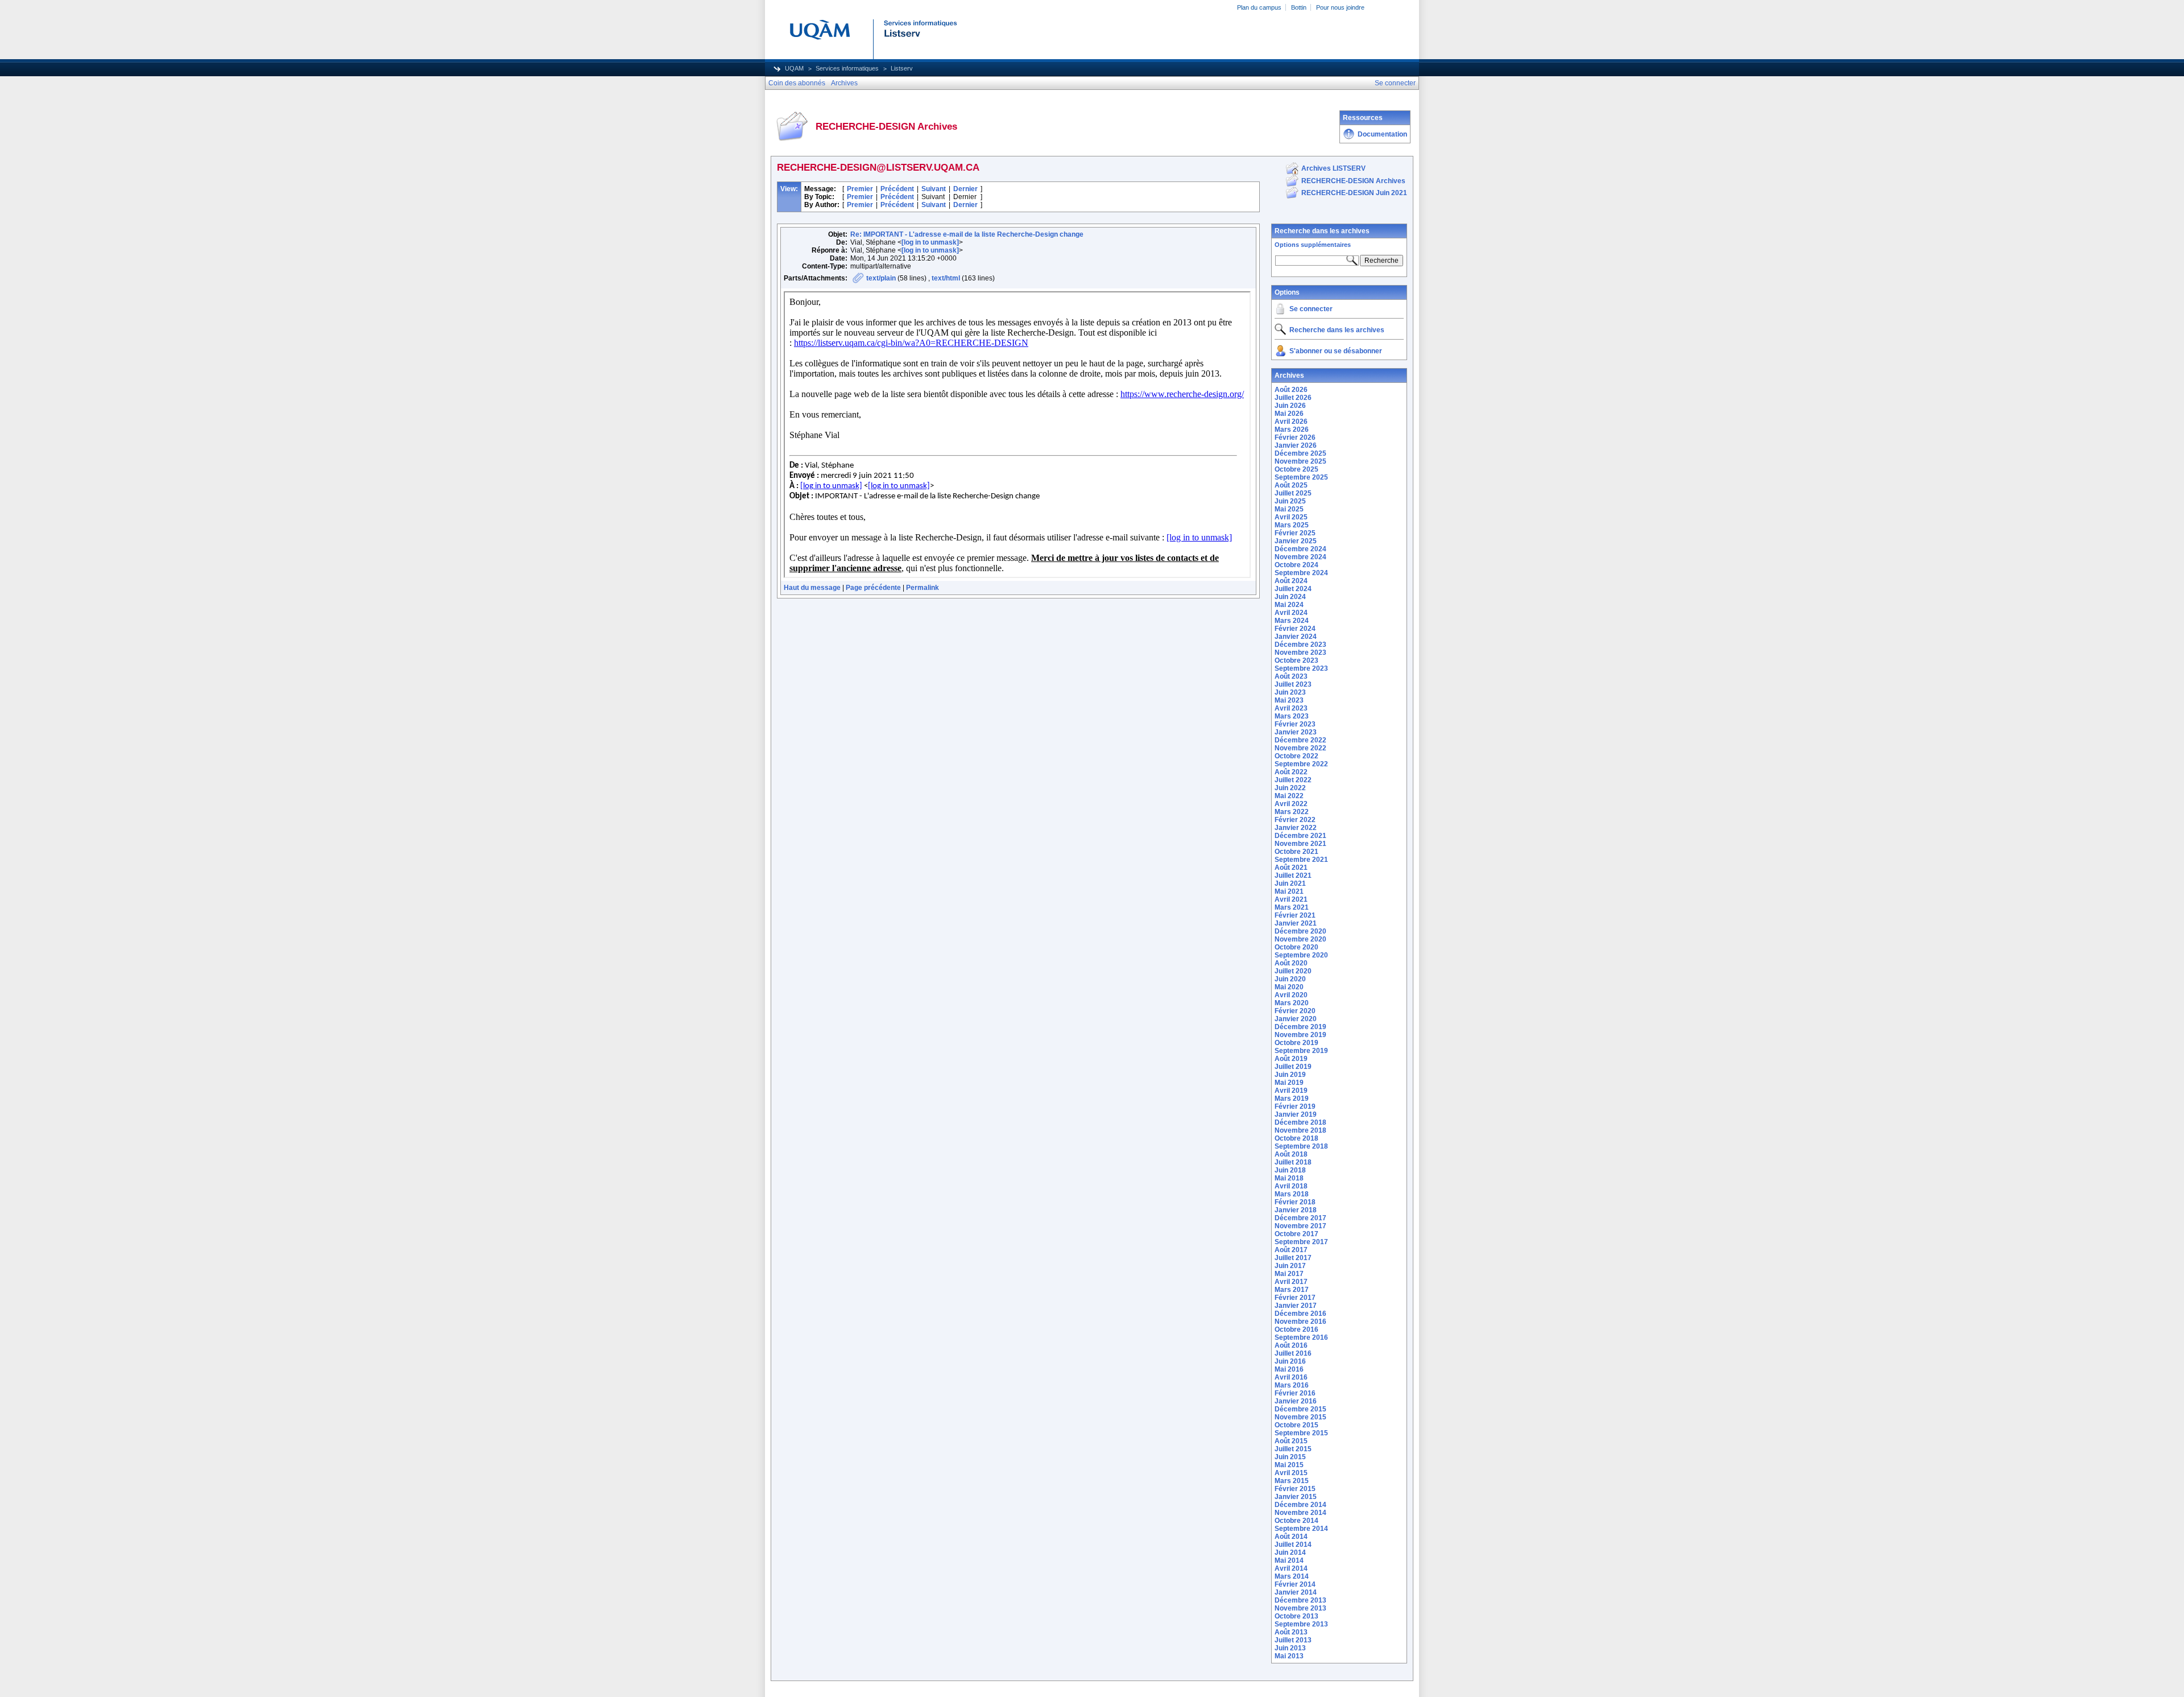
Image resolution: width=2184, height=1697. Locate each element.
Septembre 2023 (1301, 668)
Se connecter (1311, 309)
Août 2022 (1291, 772)
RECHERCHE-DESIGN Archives (1353, 181)
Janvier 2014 (1296, 1592)
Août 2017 (1291, 1250)
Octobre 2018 (1296, 1138)
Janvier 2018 (1296, 1210)
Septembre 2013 (1301, 1624)
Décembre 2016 (1300, 1314)
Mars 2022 (1292, 812)
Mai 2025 (1289, 509)
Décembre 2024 (1300, 549)
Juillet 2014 (1293, 1545)
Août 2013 (1291, 1632)
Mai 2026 (1289, 414)
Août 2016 (1291, 1345)
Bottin (1299, 7)
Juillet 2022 (1293, 780)
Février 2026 (1295, 437)
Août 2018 (1291, 1154)
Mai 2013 (1289, 1656)
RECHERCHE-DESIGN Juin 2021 (1354, 193)
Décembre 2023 (1300, 645)
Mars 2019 (1292, 1099)
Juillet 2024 (1293, 589)
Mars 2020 (1292, 1003)
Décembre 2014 (1300, 1505)
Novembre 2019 (1300, 1035)
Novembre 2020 (1300, 939)
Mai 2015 (1289, 1465)
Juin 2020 (1290, 979)
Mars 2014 (1292, 1576)
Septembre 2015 (1301, 1433)
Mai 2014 (1289, 1560)
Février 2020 (1295, 1011)
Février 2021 (1295, 915)
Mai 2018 (1289, 1178)
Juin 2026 (1290, 406)
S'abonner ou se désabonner (1336, 351)
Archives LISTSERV (1333, 168)
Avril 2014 (1291, 1568)
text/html (946, 278)
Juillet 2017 (1293, 1258)
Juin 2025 (1290, 501)
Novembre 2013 (1300, 1608)
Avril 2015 (1291, 1473)
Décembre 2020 (1300, 931)
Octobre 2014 (1296, 1521)
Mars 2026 (1292, 430)
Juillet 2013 (1293, 1640)
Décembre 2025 (1300, 453)
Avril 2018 (1291, 1186)
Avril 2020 (1291, 995)
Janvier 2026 (1296, 445)
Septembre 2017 (1301, 1242)
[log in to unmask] (930, 242)
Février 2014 (1295, 1584)
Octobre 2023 (1296, 660)
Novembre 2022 (1300, 748)
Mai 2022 (1289, 796)
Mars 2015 (1292, 1481)
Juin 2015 (1290, 1457)
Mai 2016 (1289, 1369)
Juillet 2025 (1293, 493)
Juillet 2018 (1293, 1162)
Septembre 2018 (1301, 1146)
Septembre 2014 (1301, 1529)
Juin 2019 (1290, 1075)
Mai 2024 (1289, 605)
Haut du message (812, 588)
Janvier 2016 (1296, 1401)
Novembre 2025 (1300, 461)
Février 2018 (1295, 1202)
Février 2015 (1295, 1489)
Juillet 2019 (1293, 1067)
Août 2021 (1291, 868)
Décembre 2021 (1300, 836)
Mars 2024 (1292, 621)
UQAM (794, 68)
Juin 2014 (1290, 1553)
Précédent (897, 189)
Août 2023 (1291, 676)
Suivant (934, 189)
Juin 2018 (1290, 1170)
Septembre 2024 (1301, 573)
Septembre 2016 (1301, 1337)
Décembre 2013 (1300, 1600)
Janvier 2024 (1296, 637)
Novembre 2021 (1300, 844)
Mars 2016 (1292, 1385)
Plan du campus (1259, 7)
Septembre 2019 (1301, 1051)
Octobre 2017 (1296, 1234)
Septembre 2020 (1301, 955)
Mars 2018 (1292, 1194)
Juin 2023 (1290, 692)
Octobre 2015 (1296, 1425)
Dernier (965, 189)
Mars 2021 (1292, 907)
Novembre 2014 (1300, 1513)
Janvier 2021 (1296, 923)
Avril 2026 (1291, 422)
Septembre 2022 (1301, 764)
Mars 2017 (1292, 1290)
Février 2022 (1295, 820)
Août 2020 (1291, 963)
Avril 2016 (1291, 1377)
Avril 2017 (1291, 1282)
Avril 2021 (1291, 899)
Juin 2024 (1290, 597)
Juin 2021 (1290, 883)
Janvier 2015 (1296, 1497)
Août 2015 (1291, 1441)
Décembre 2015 (1300, 1409)
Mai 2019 (1289, 1083)
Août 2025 (1291, 485)
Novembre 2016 (1300, 1322)
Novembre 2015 (1300, 1417)
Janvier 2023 (1296, 732)
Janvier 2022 (1296, 828)
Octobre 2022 (1296, 756)
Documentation (1382, 134)
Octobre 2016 (1296, 1329)
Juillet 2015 (1293, 1449)
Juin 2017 (1290, 1266)
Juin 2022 (1290, 788)
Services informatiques (847, 68)
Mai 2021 (1289, 891)
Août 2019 (1291, 1059)
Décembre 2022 (1300, 740)
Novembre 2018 (1300, 1130)
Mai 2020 (1289, 987)
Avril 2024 (1291, 613)
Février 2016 (1295, 1393)
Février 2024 (1295, 629)
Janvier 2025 (1296, 541)
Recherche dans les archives (1322, 231)
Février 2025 (1295, 533)
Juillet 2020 (1293, 971)
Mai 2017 (1289, 1274)
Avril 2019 (1291, 1091)
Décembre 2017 (1300, 1218)
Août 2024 (1291, 581)
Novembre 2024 (1300, 557)
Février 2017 (1295, 1298)
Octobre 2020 (1296, 947)
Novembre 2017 (1300, 1226)
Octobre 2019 (1296, 1043)
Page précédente (873, 588)
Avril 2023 (1291, 708)
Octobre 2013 (1296, 1616)
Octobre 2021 (1296, 852)
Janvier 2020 (1296, 1019)
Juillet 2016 (1293, 1353)
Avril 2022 (1291, 804)
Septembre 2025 (1301, 477)
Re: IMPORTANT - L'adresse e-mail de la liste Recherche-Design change (967, 234)
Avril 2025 (1291, 517)
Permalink (923, 588)
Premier (860, 189)
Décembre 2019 (1300, 1027)
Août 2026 (1291, 390)
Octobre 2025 (1296, 469)
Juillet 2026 (1293, 398)
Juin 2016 (1290, 1361)
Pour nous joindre (1340, 7)
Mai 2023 (1289, 700)
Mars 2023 (1292, 716)
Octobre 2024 (1296, 565)
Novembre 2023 (1300, 653)
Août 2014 (1291, 1537)
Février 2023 (1295, 724)
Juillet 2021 (1293, 876)
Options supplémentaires (1313, 245)
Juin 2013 (1290, 1648)
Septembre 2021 (1301, 860)
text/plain (881, 278)
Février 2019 (1295, 1106)
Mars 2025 (1292, 525)
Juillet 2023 (1293, 684)
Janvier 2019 (1296, 1114)
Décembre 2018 (1300, 1122)
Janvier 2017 (1296, 1306)
